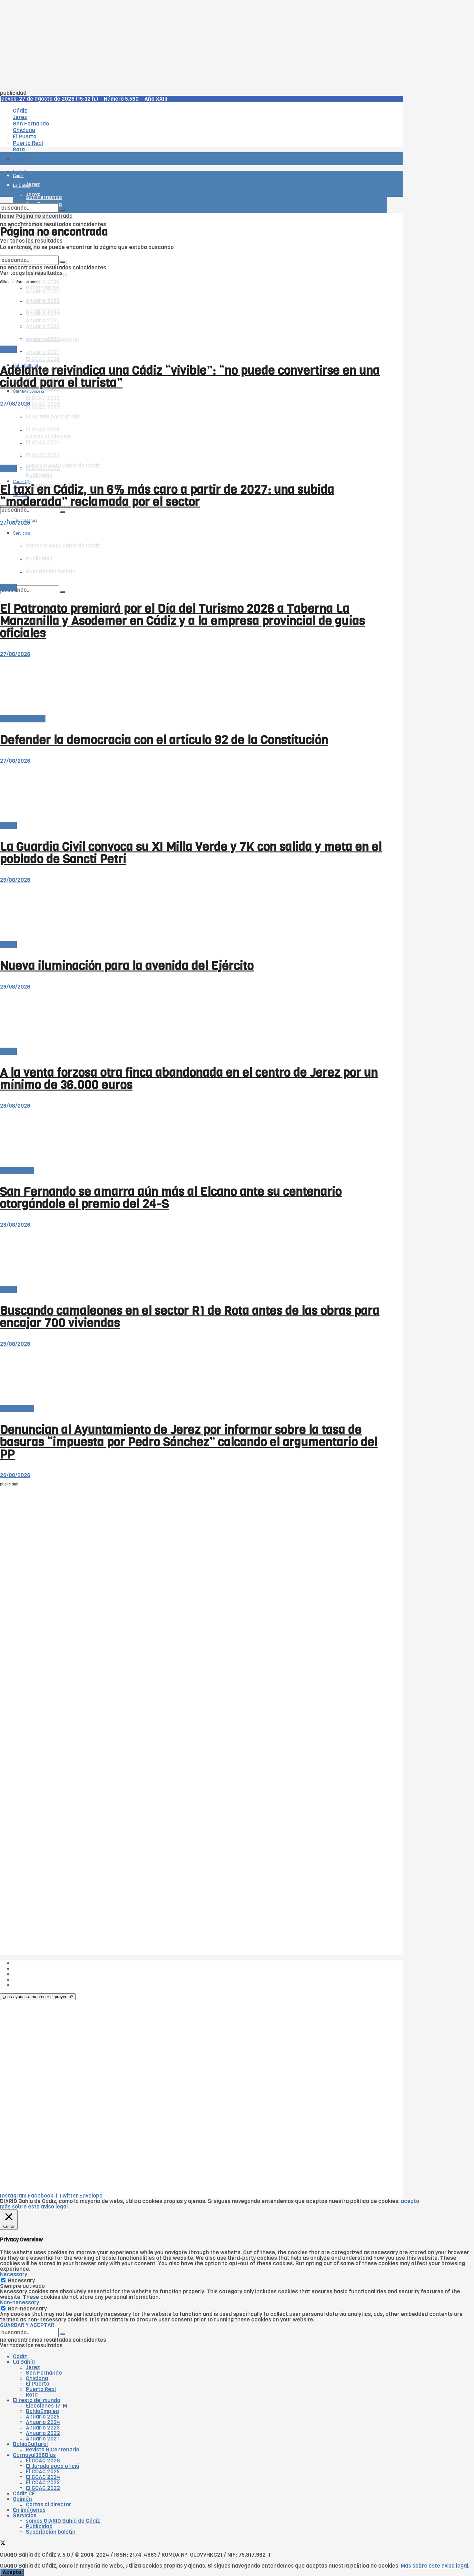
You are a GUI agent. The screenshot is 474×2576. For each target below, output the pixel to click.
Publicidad (39, 475)
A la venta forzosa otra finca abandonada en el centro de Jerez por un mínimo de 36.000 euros (189, 1079)
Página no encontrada (44, 216)
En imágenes (29, 2510)
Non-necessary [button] (20, 2303)
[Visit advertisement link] (16, 178)
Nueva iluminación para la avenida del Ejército (127, 966)
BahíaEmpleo (42, 2411)
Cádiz (20, 2356)
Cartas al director (23, 719)
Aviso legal (26, 1980)
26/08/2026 (15, 880)
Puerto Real (41, 2389)
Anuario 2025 (43, 282)
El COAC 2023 (43, 398)
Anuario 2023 (43, 2428)
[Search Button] (63, 592)
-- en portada (17, 1170)
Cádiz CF (24, 2494)
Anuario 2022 (43, 2433)
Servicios (25, 2516)
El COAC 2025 (43, 2472)
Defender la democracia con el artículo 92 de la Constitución (164, 740)
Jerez (33, 2367)
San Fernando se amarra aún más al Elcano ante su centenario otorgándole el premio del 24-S (171, 1198)
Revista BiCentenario (53, 2450)
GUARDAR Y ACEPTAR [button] (27, 2325)
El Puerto (38, 2384)
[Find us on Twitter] (3, 2544)
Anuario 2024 (43, 2422)
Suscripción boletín (51, 2532)
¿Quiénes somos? (35, 1963)
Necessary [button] (14, 2274)
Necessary (21, 2281)
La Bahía (24, 2362)
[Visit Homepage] (67, 141)
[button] (38, 1997)
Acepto (12, 2572)
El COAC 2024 (43, 2477)
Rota (32, 2395)
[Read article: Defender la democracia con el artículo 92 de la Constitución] (193, 686)
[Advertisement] (193, 45)
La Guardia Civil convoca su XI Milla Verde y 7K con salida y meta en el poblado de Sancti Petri (191, 853)
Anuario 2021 (42, 2439)
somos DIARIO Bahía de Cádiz (63, 466)
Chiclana (37, 2378)
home (7, 216)
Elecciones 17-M (46, 2406)
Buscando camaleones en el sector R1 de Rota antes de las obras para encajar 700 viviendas (190, 1317)
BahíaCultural (30, 2444)
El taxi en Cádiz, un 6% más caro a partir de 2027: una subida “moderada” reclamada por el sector (167, 496)
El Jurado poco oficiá (53, 2466)
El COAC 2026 (43, 359)
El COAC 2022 (43, 2488)
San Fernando (44, 2373)
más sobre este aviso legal (34, 2207)
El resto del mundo (30, 253)
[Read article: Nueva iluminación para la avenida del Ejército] (193, 912)
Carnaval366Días (29, 350)
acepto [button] (410, 2201)
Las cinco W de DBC (38, 1969)
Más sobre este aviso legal (434, 2566)
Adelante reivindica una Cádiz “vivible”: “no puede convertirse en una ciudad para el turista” (190, 377)
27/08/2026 (15, 404)
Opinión (22, 2499)
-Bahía (8, 349)
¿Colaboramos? (33, 1985)
